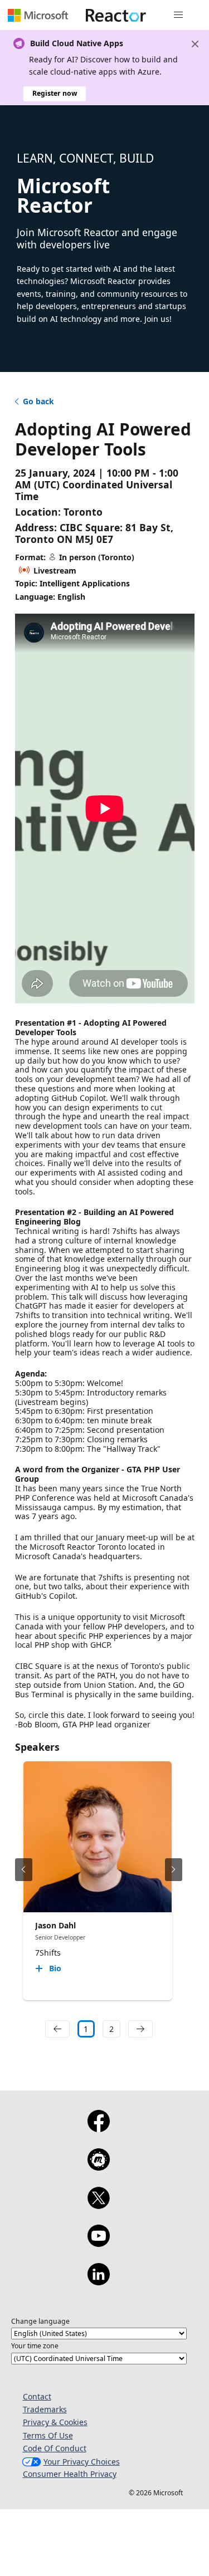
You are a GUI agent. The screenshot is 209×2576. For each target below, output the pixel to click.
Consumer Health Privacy (70, 2474)
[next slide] (174, 1870)
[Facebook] (99, 2128)
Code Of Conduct (55, 2448)
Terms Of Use (48, 2435)
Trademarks (45, 2409)
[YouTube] (99, 2243)
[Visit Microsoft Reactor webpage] (116, 15)
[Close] (195, 44)
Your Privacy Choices (82, 2462)
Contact (37, 2396)
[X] (99, 2205)
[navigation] (57, 2029)
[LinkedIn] (99, 2281)
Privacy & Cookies (55, 2422)
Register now (55, 93)
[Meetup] (99, 2167)
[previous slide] (24, 1870)
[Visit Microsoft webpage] (38, 15)
